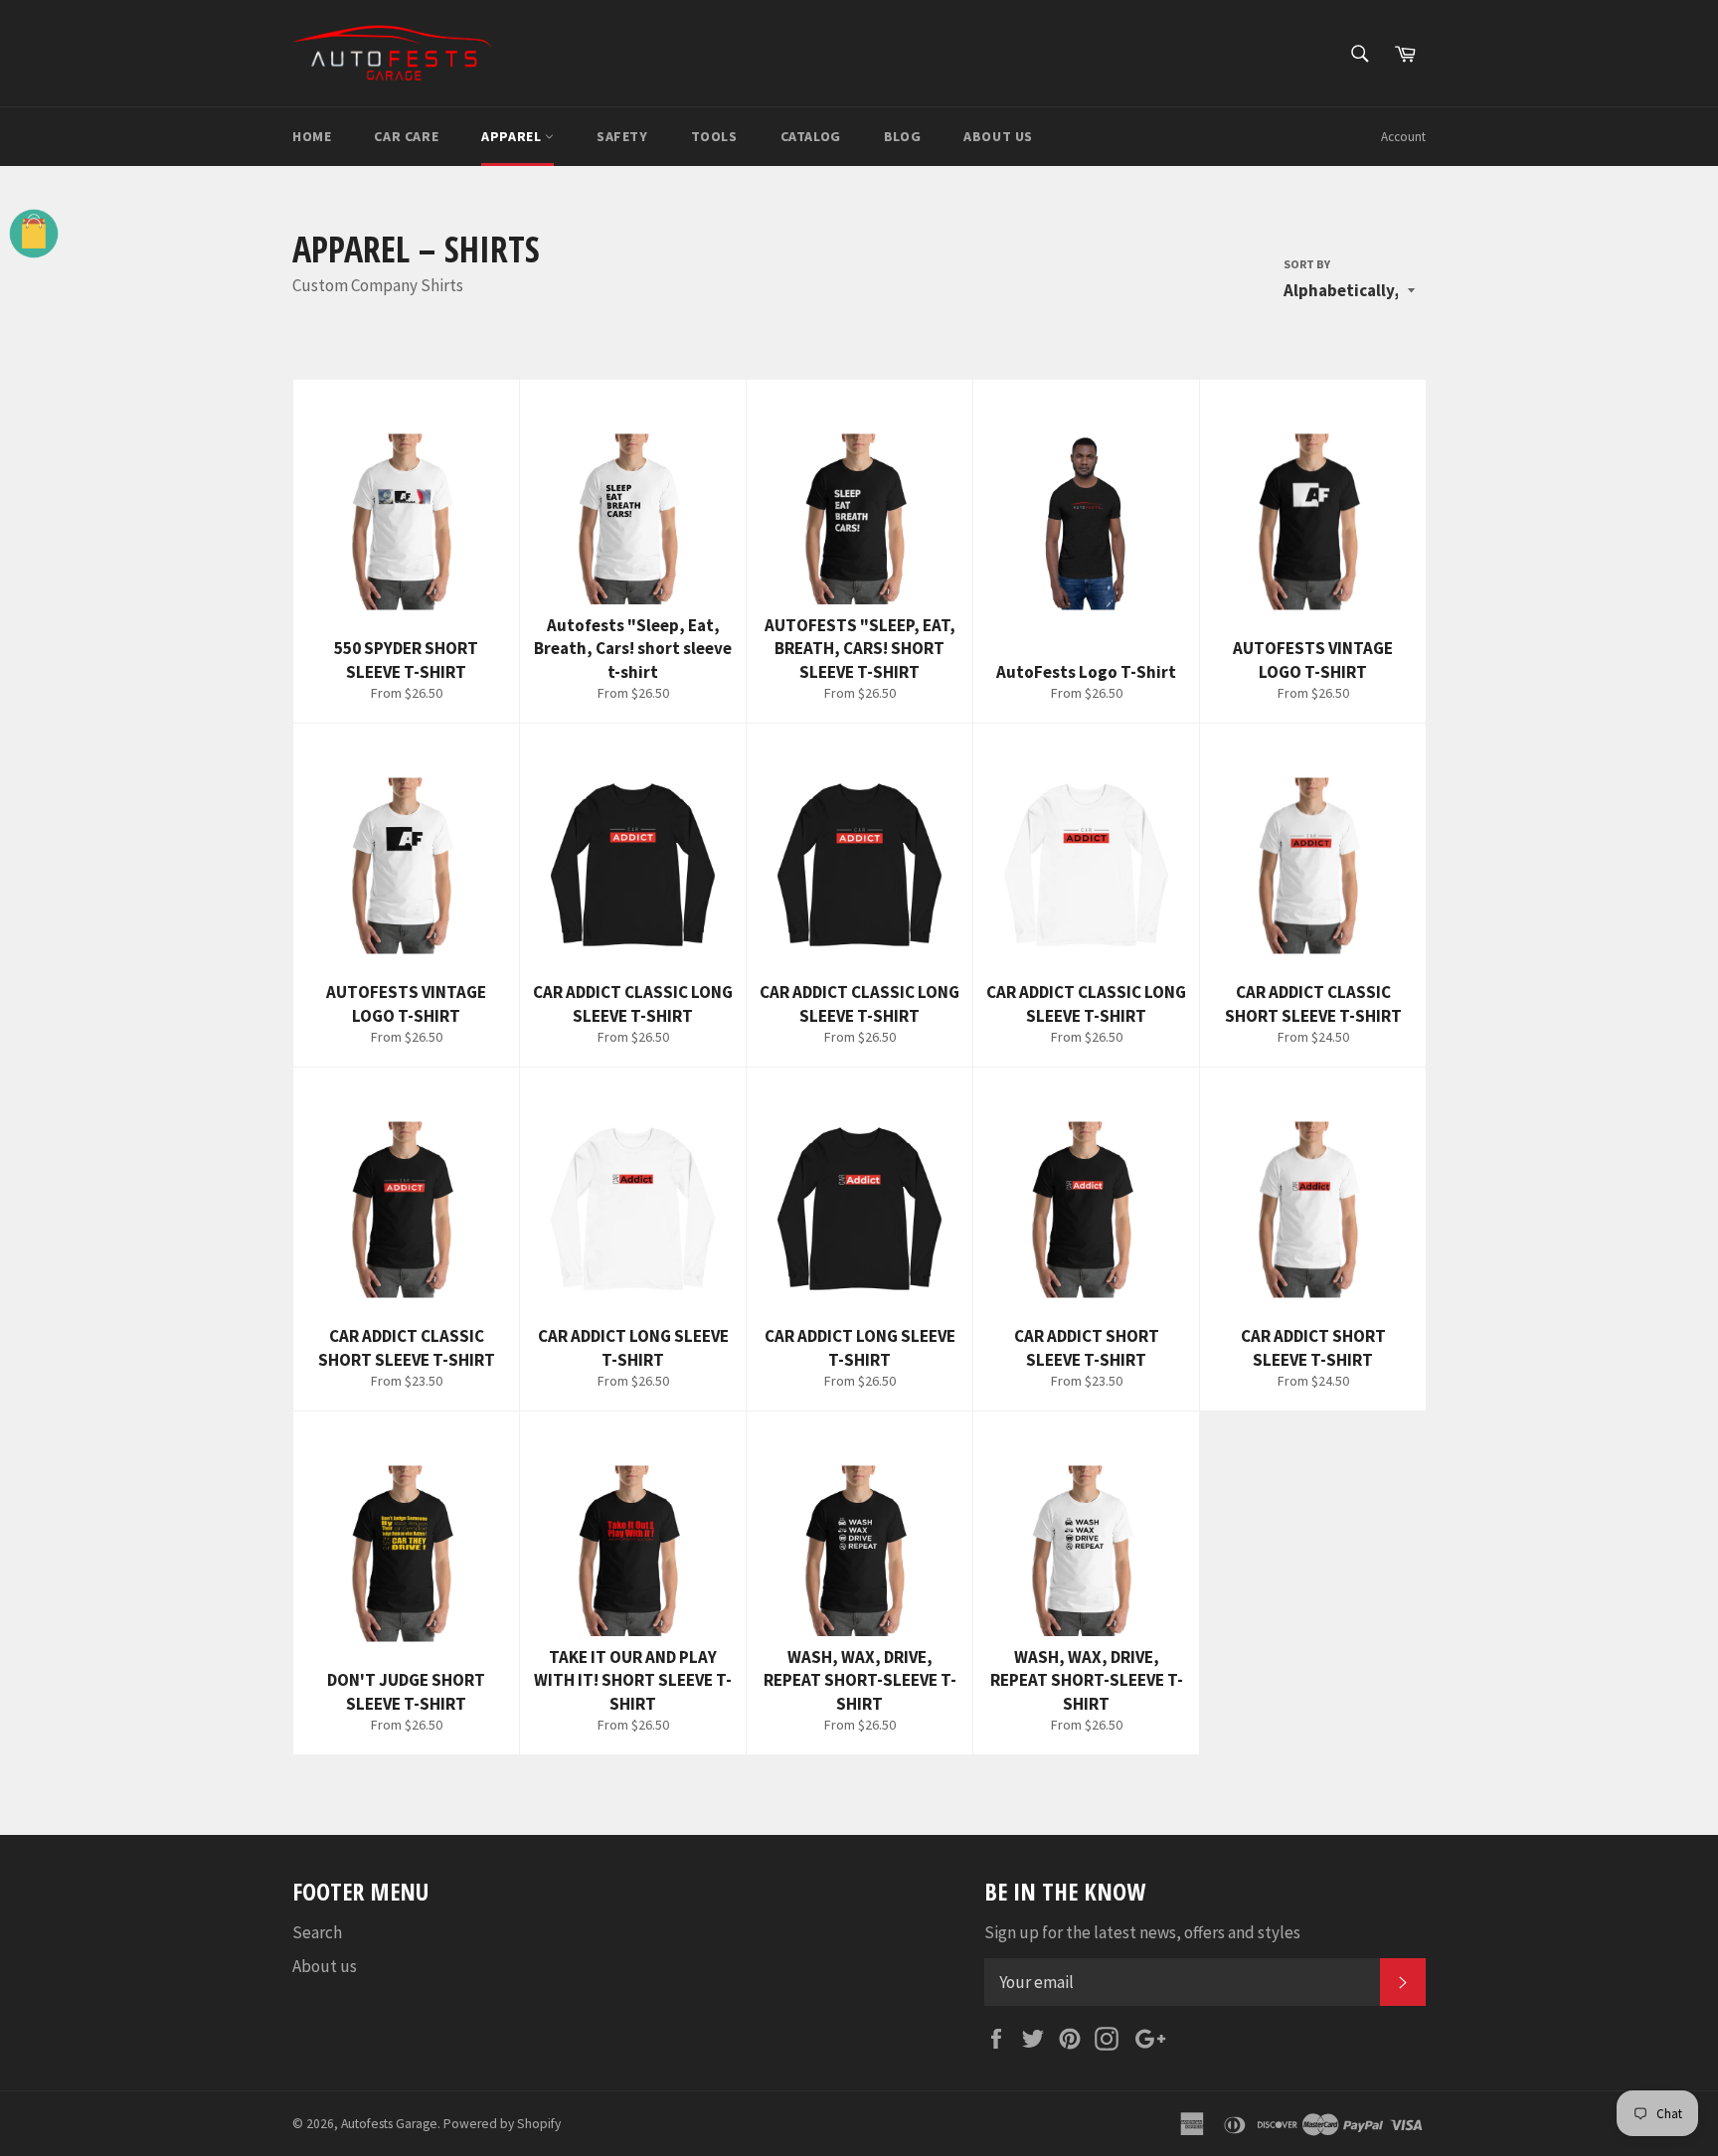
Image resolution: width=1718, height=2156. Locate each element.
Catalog (811, 136)
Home (312, 136)
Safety (622, 136)
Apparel (513, 136)
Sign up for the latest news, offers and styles (1142, 1932)
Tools (714, 136)
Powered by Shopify (502, 2124)
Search (317, 1932)
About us (998, 136)
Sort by (1307, 264)
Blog (902, 136)
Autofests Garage (389, 2124)
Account (1403, 137)
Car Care (406, 136)
